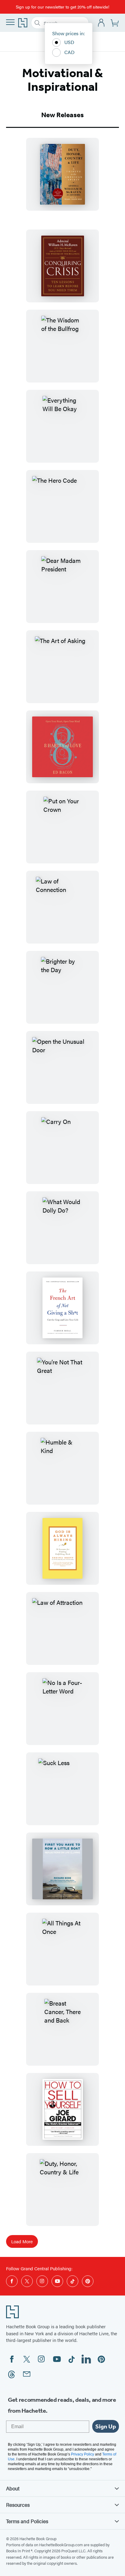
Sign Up (106, 2426)
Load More (22, 2241)
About (13, 2488)
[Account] (101, 23)
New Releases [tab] (62, 115)
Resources (18, 2505)
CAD (69, 52)
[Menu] (10, 22)
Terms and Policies (27, 2521)
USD (69, 42)
